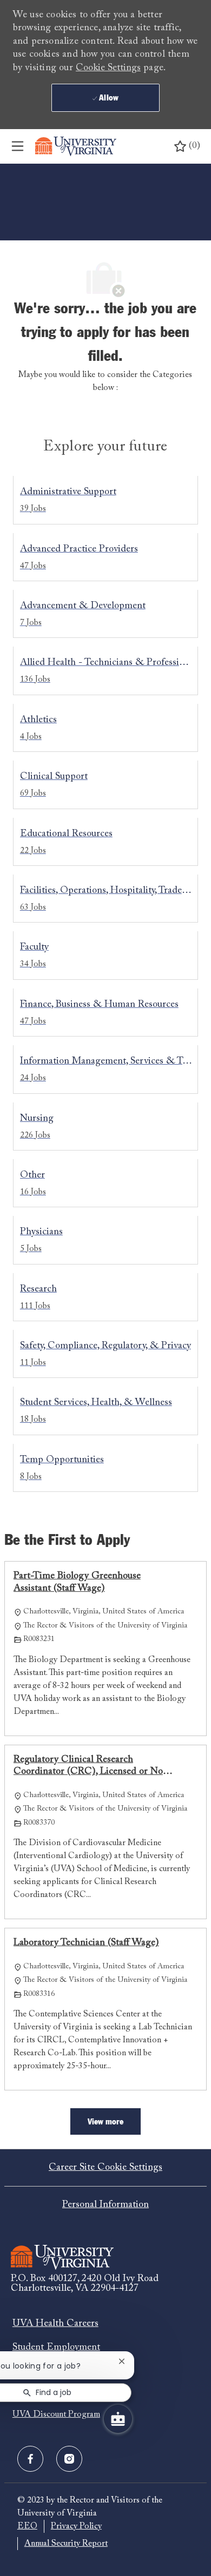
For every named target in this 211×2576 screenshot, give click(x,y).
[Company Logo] (76, 146)
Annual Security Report (66, 2544)
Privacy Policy (76, 2526)
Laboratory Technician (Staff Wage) (86, 1943)
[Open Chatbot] (118, 2419)
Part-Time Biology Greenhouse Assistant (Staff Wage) (77, 1582)
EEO (27, 2526)
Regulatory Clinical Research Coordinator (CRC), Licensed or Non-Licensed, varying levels (93, 1767)
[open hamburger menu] (18, 146)
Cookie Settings (108, 68)
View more (105, 2122)
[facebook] (30, 2459)
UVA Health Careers (55, 2324)
